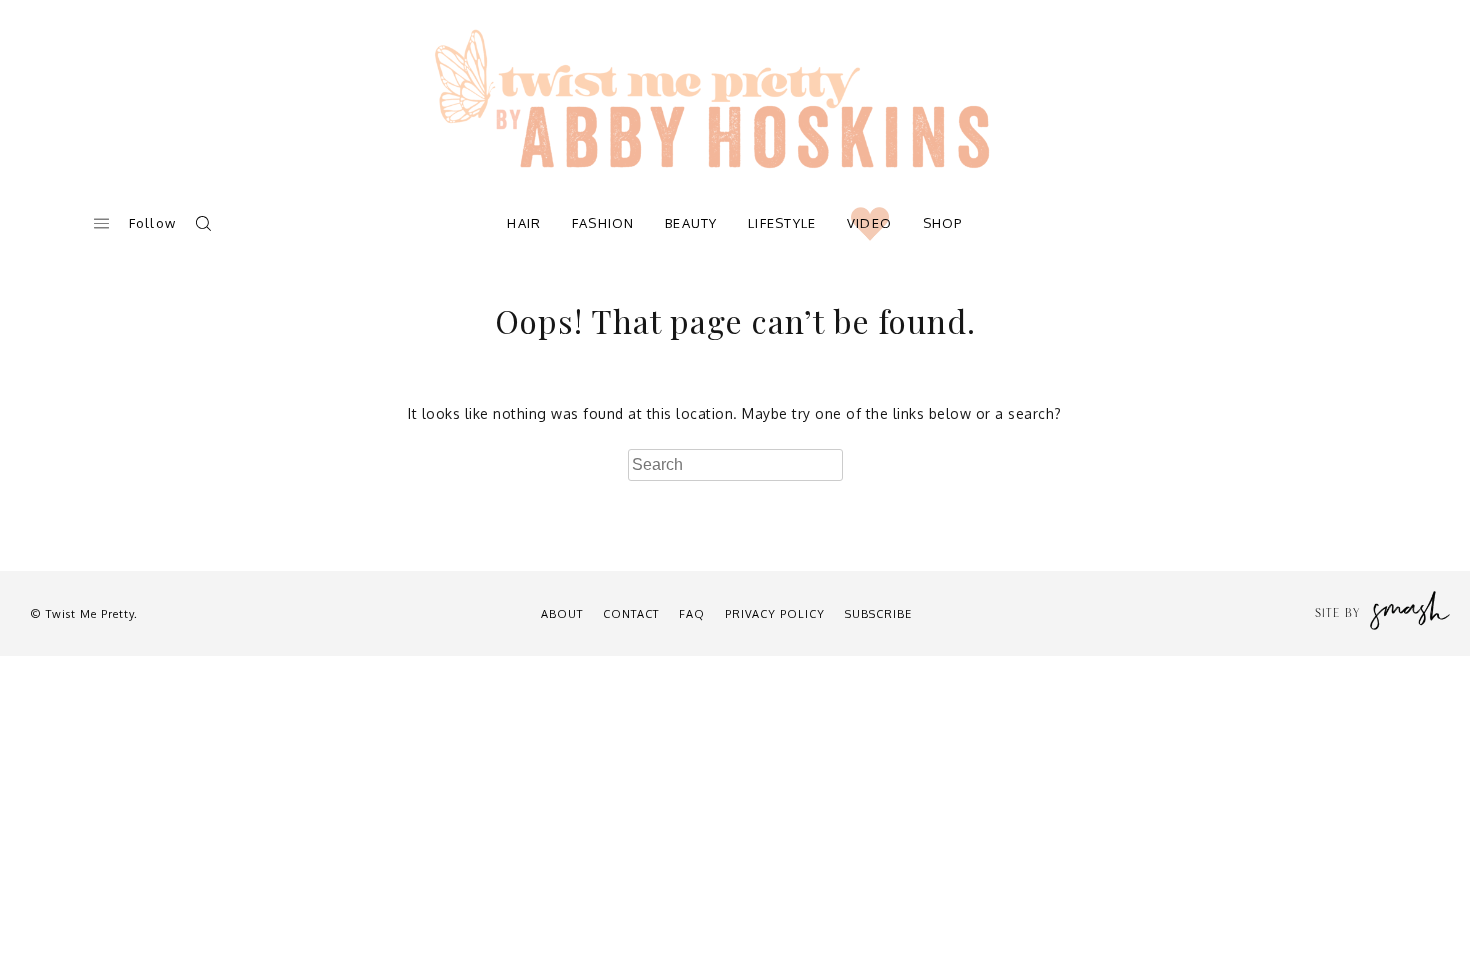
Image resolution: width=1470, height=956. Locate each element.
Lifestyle (782, 223)
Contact (631, 614)
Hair (524, 223)
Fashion (603, 223)
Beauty (691, 223)
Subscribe (878, 614)
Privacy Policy (775, 614)
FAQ (692, 614)
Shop (943, 223)
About (562, 614)
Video (870, 223)
